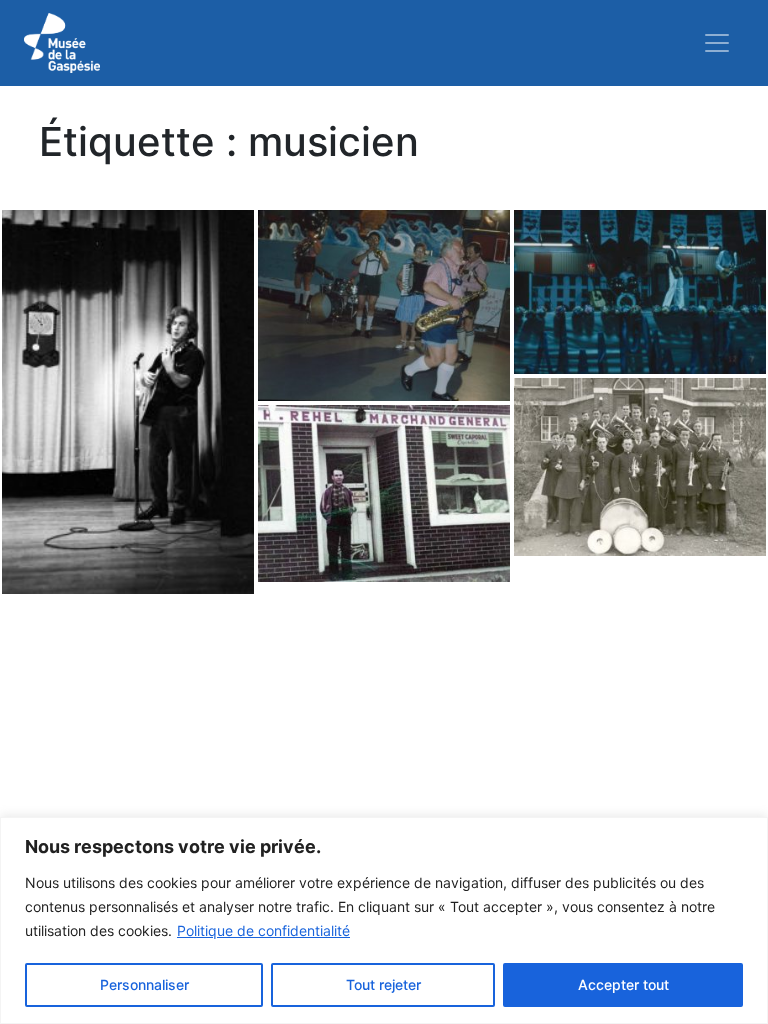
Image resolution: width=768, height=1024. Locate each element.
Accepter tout (623, 984)
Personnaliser (144, 984)
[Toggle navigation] (717, 43)
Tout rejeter (383, 984)
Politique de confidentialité (263, 930)
